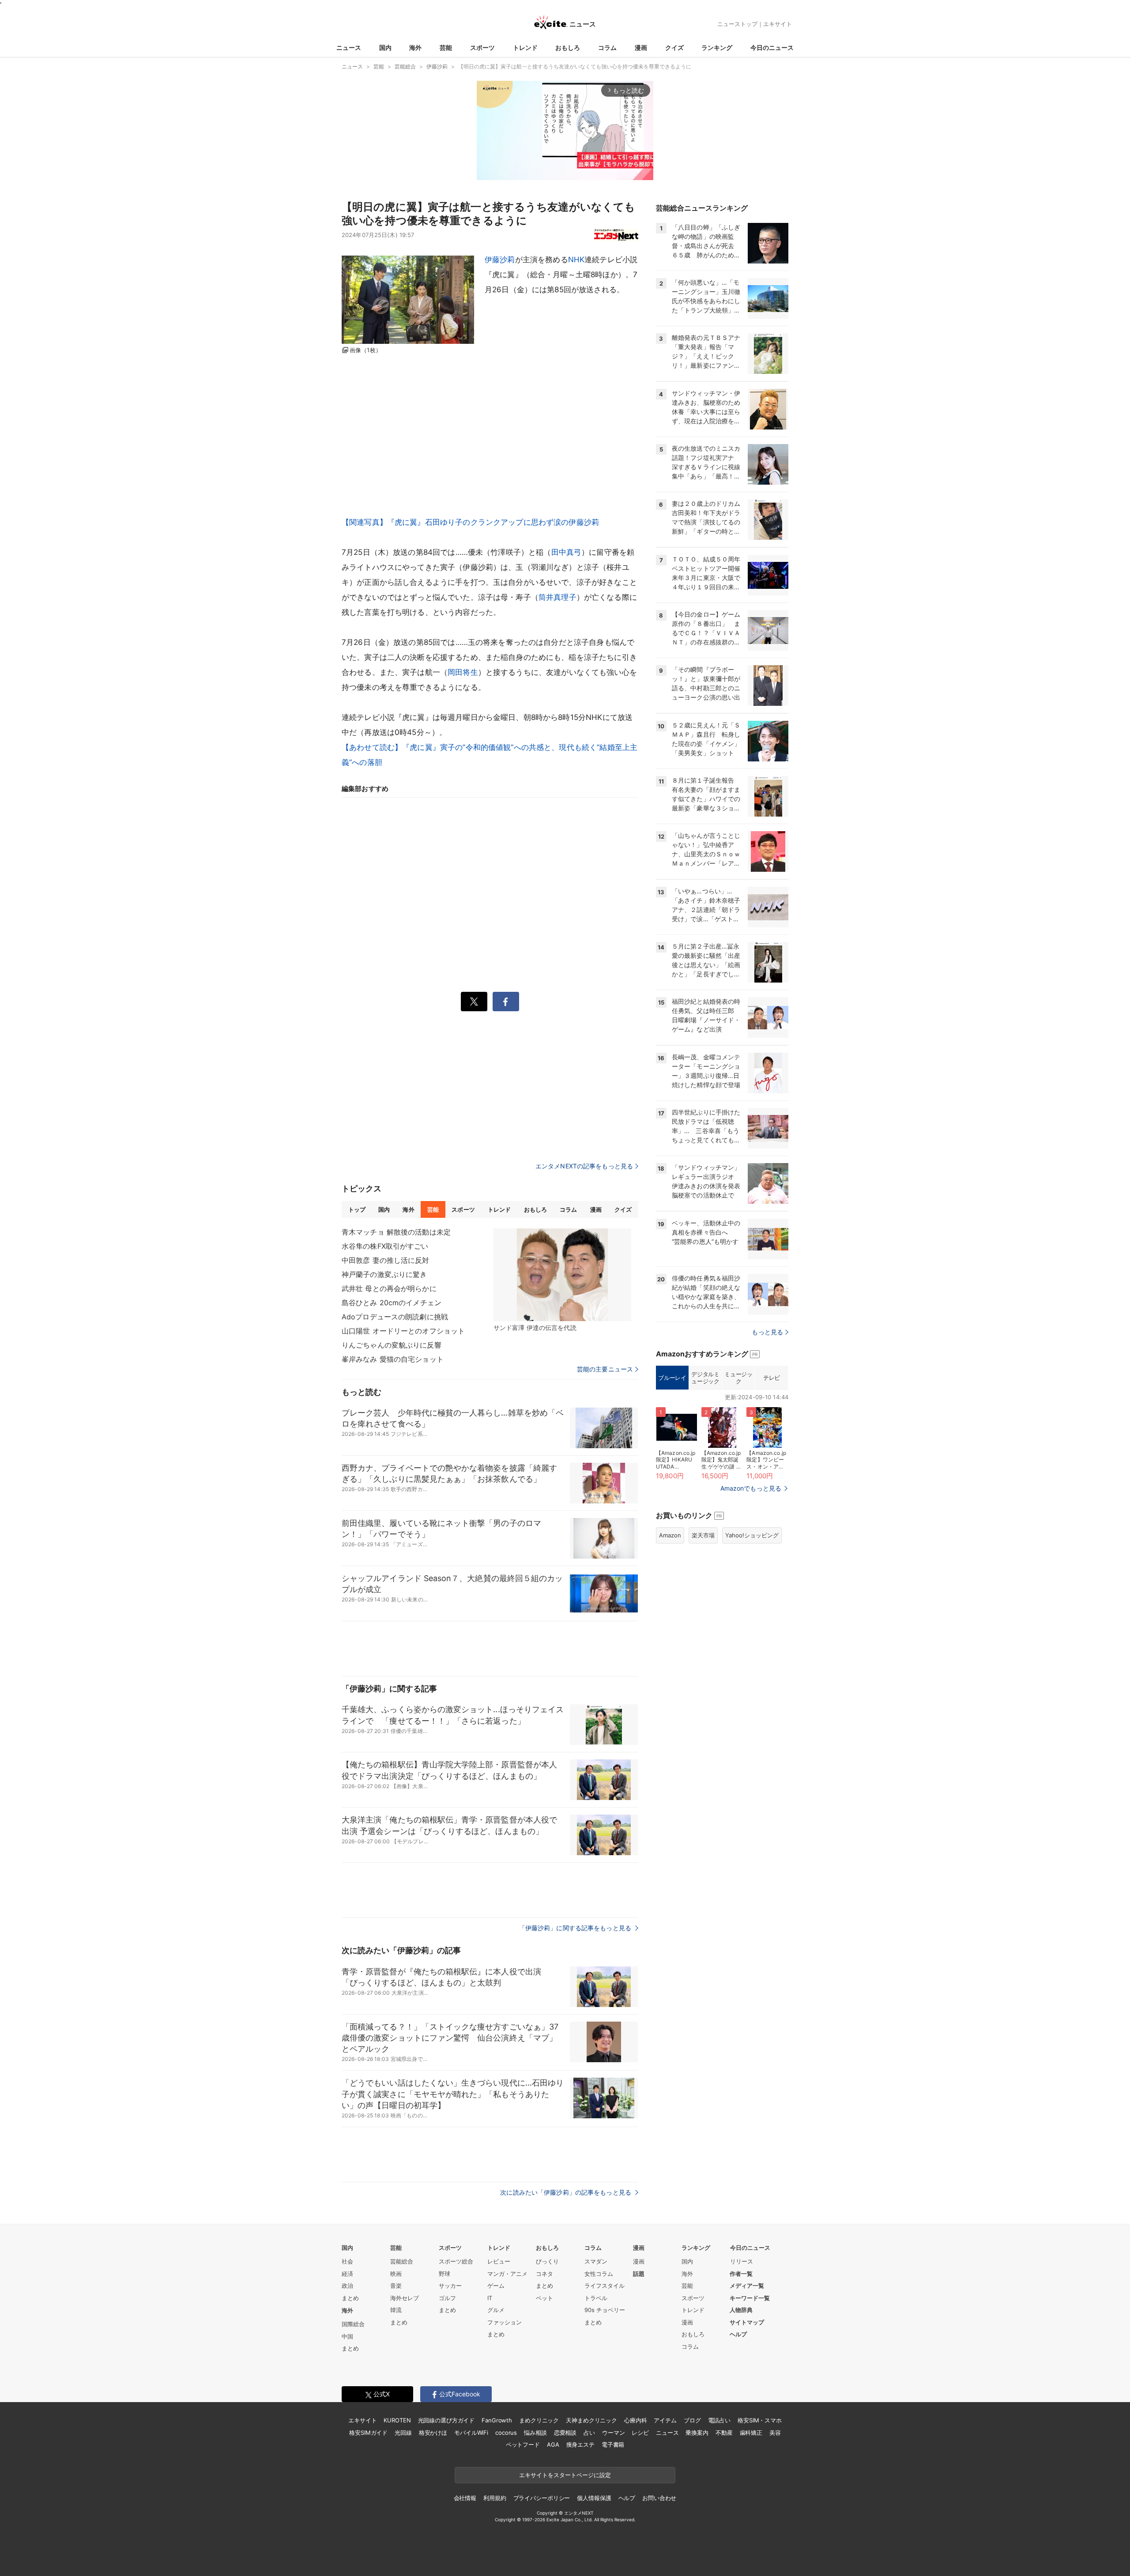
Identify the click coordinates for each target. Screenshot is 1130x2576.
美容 (775, 2433)
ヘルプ (738, 2334)
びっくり (547, 2261)
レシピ (640, 2433)
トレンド (525, 47)
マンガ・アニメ (507, 2274)
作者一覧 (741, 2274)
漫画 (641, 47)
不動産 (724, 2433)
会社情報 (465, 2498)
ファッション (505, 2322)
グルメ (496, 2310)
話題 (639, 2274)
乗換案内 (697, 2433)
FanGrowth (497, 2420)
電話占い (719, 2420)
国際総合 (353, 2324)
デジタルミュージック (705, 1378)
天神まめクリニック (591, 2420)
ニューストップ (737, 24)
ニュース (349, 47)
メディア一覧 (747, 2286)
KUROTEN (397, 2420)
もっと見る (767, 1332)
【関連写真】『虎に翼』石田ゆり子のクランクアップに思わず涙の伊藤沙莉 (470, 522)
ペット (544, 2298)
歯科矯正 (751, 2433)
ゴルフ (447, 2298)
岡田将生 (463, 672)
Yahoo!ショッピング (752, 1535)
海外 (415, 47)
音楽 (396, 2286)
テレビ (772, 1378)
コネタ (544, 2274)
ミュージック (738, 1378)
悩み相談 (535, 2433)
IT (490, 2298)
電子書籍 (613, 2444)
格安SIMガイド (368, 2433)
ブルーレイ (672, 1378)
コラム (607, 47)
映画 (396, 2274)
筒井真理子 (557, 597)
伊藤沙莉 (500, 260)
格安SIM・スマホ (760, 2420)
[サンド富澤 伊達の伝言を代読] (562, 1275)
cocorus (506, 2433)
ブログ (692, 2420)
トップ (357, 1209)
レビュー (499, 2261)
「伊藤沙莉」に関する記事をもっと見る (576, 1928)
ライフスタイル (605, 2286)
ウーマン (613, 2433)
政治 (347, 2286)
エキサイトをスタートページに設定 (565, 2475)
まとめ (350, 2298)
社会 (347, 2261)
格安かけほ (433, 2433)
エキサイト (778, 24)
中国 (347, 2336)
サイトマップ (747, 2322)
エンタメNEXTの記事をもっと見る (584, 1166)
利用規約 (495, 2498)
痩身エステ (580, 2444)
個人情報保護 (594, 2498)
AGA (553, 2444)
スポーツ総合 (456, 2261)
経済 (347, 2274)
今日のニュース (772, 47)
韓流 (396, 2310)
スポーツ (482, 47)
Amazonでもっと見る (751, 1488)
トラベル (596, 2298)
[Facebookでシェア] (506, 1002)
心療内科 (635, 2420)
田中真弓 (567, 552)
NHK (576, 260)
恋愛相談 (565, 2433)
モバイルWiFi (471, 2433)
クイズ (674, 47)
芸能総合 (402, 2261)
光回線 (403, 2433)
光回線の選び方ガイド (446, 2420)
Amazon (670, 1535)
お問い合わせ (659, 2498)
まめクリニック (539, 2420)
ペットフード (523, 2444)
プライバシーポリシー (542, 2498)
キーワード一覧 (750, 2298)
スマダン (596, 2261)
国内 (385, 47)
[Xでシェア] (474, 1002)
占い (589, 2433)
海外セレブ (405, 2298)
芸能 (446, 47)
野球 (444, 2274)
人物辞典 (741, 2310)
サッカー (450, 2286)
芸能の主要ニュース (605, 1369)
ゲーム (496, 2286)
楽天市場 (703, 1535)
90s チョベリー (605, 2310)
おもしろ (568, 47)
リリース (742, 2261)
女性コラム (599, 2274)
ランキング (717, 47)
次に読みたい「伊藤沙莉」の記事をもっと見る (567, 2192)
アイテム (665, 2420)
